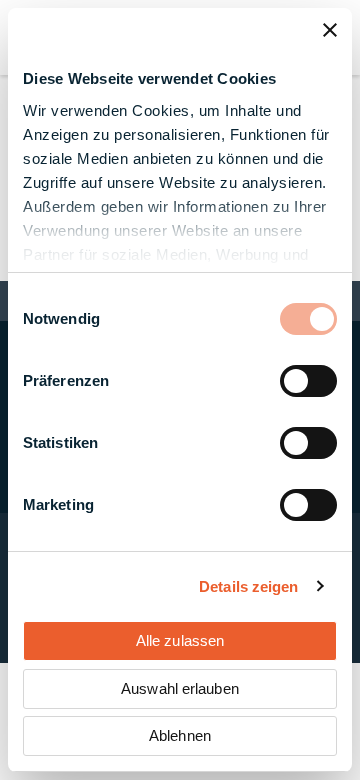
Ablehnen (180, 735)
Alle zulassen (180, 640)
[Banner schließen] (330, 30)
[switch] (308, 381)
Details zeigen (248, 586)
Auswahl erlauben (180, 688)
